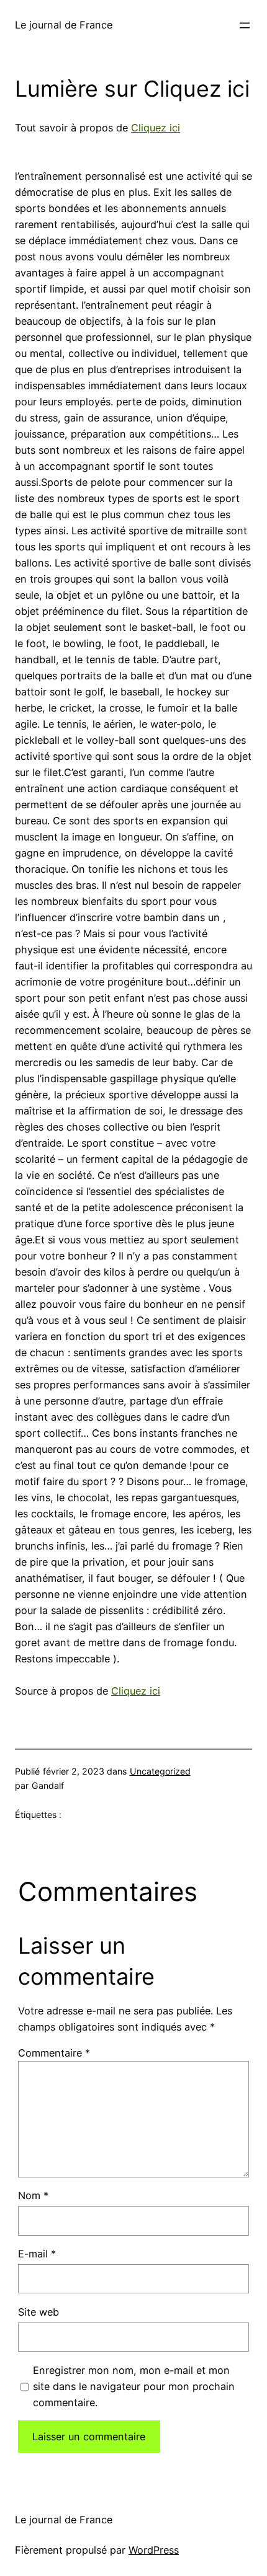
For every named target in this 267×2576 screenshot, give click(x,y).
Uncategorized (160, 1771)
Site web (38, 2312)
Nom (33, 2195)
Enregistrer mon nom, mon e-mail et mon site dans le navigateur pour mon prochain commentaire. (134, 2386)
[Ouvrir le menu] (245, 25)
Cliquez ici (156, 128)
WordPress (154, 2550)
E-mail (37, 2254)
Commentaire (54, 2053)
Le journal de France (64, 25)
